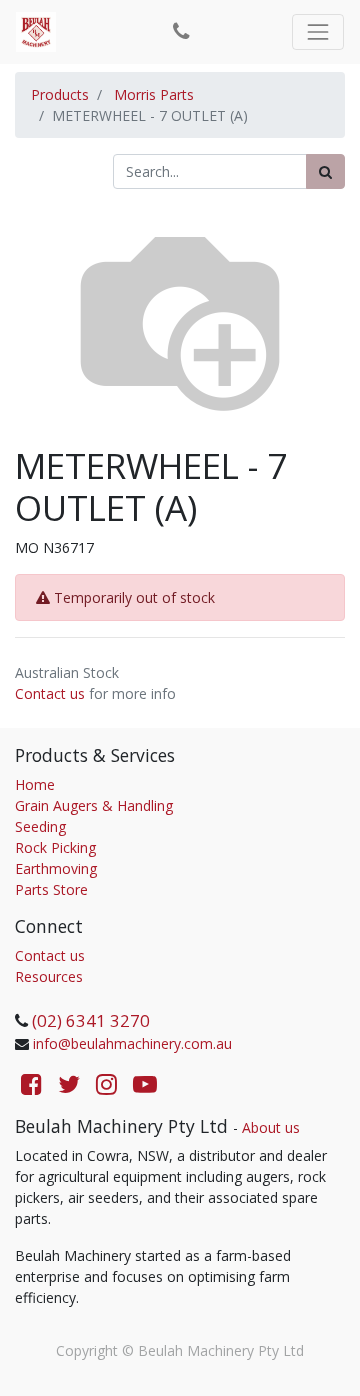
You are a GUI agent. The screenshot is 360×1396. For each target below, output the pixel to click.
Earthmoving (56, 868)
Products (60, 94)
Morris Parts (154, 94)
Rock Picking (55, 847)
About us (271, 1127)
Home (35, 784)
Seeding (40, 826)
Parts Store (51, 889)
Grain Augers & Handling (94, 805)
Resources (49, 976)
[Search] (325, 171)
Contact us (50, 693)
